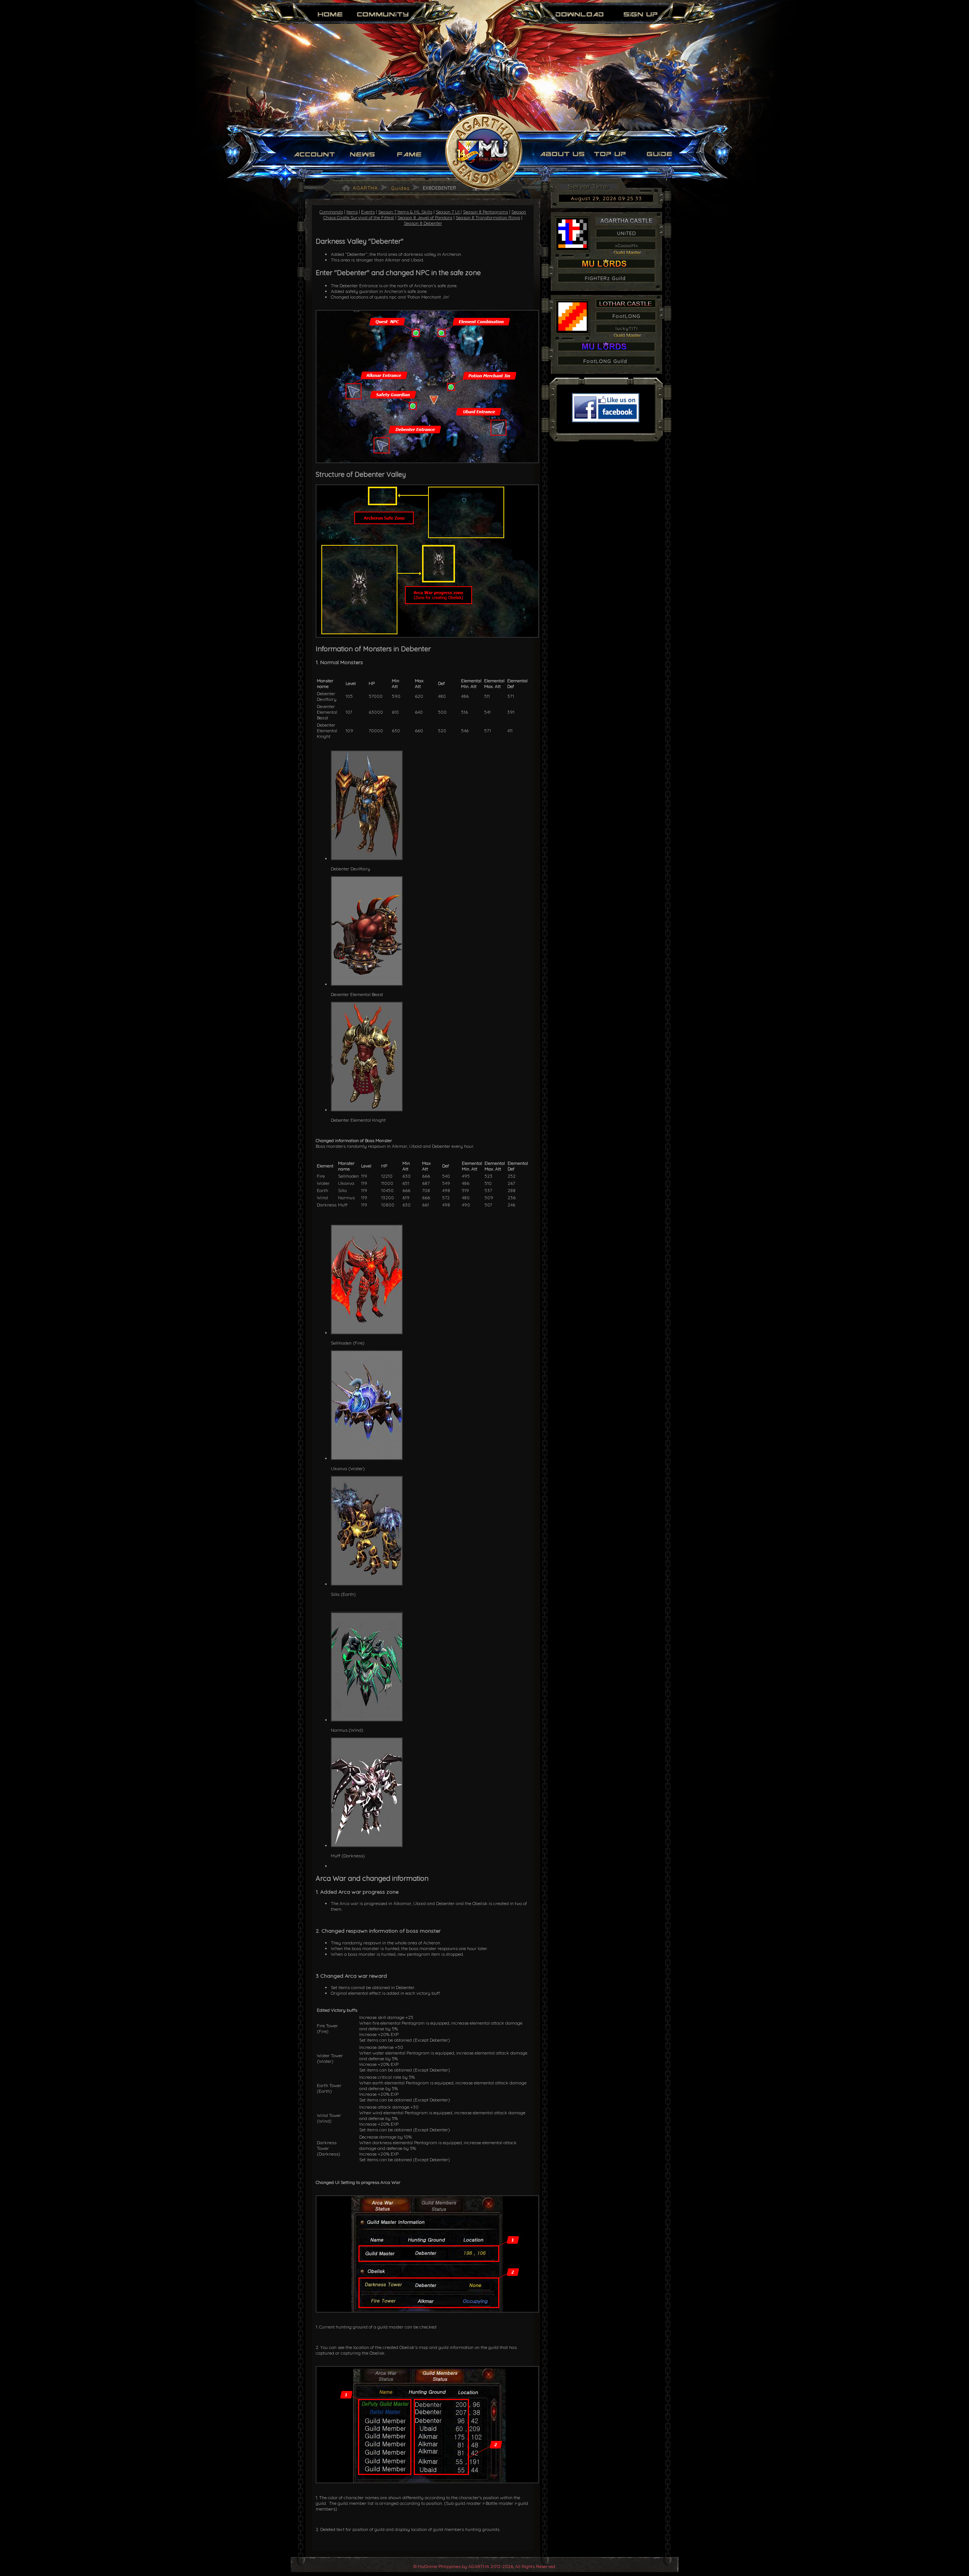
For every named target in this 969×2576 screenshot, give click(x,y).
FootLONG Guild (605, 361)
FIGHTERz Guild (605, 278)
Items (352, 212)
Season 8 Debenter (423, 223)
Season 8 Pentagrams (485, 212)
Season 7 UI (448, 212)
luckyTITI (627, 328)
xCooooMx (627, 245)
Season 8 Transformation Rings (488, 217)
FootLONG (626, 316)
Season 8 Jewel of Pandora (425, 217)
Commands (331, 212)
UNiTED (627, 233)
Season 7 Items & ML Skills (405, 212)
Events (368, 212)
